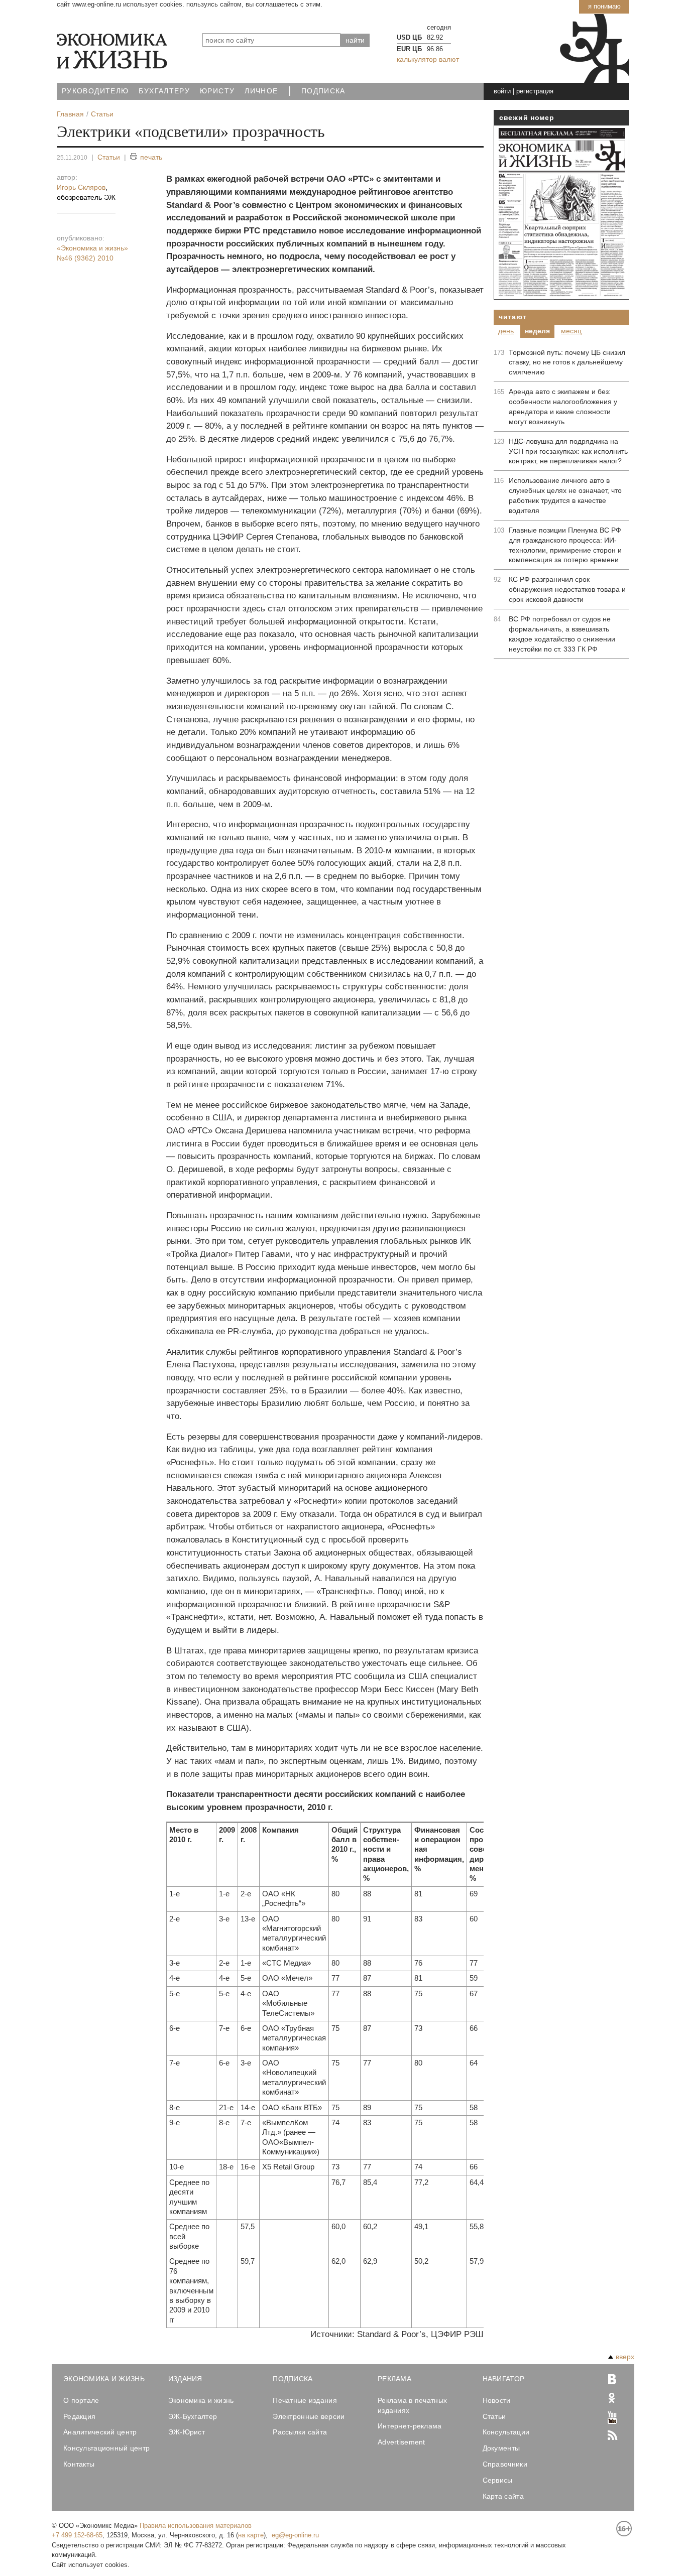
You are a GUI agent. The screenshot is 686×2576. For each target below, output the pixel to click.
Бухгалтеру (164, 91)
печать (151, 157)
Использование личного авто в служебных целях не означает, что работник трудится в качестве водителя (565, 495)
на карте (251, 2535)
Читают (512, 317)
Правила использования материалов (196, 2526)
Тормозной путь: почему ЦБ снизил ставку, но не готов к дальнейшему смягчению (567, 362)
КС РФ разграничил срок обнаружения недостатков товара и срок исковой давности (567, 589)
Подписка (323, 91)
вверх (625, 2357)
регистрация (535, 91)
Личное (261, 91)
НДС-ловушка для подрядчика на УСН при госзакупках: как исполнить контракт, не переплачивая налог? (568, 451)
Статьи (109, 157)
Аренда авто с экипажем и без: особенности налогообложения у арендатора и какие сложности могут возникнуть (563, 407)
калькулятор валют (428, 59)
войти (502, 91)
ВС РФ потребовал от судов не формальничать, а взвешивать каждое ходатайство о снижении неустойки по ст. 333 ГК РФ (562, 634)
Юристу (217, 91)
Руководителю (95, 91)
